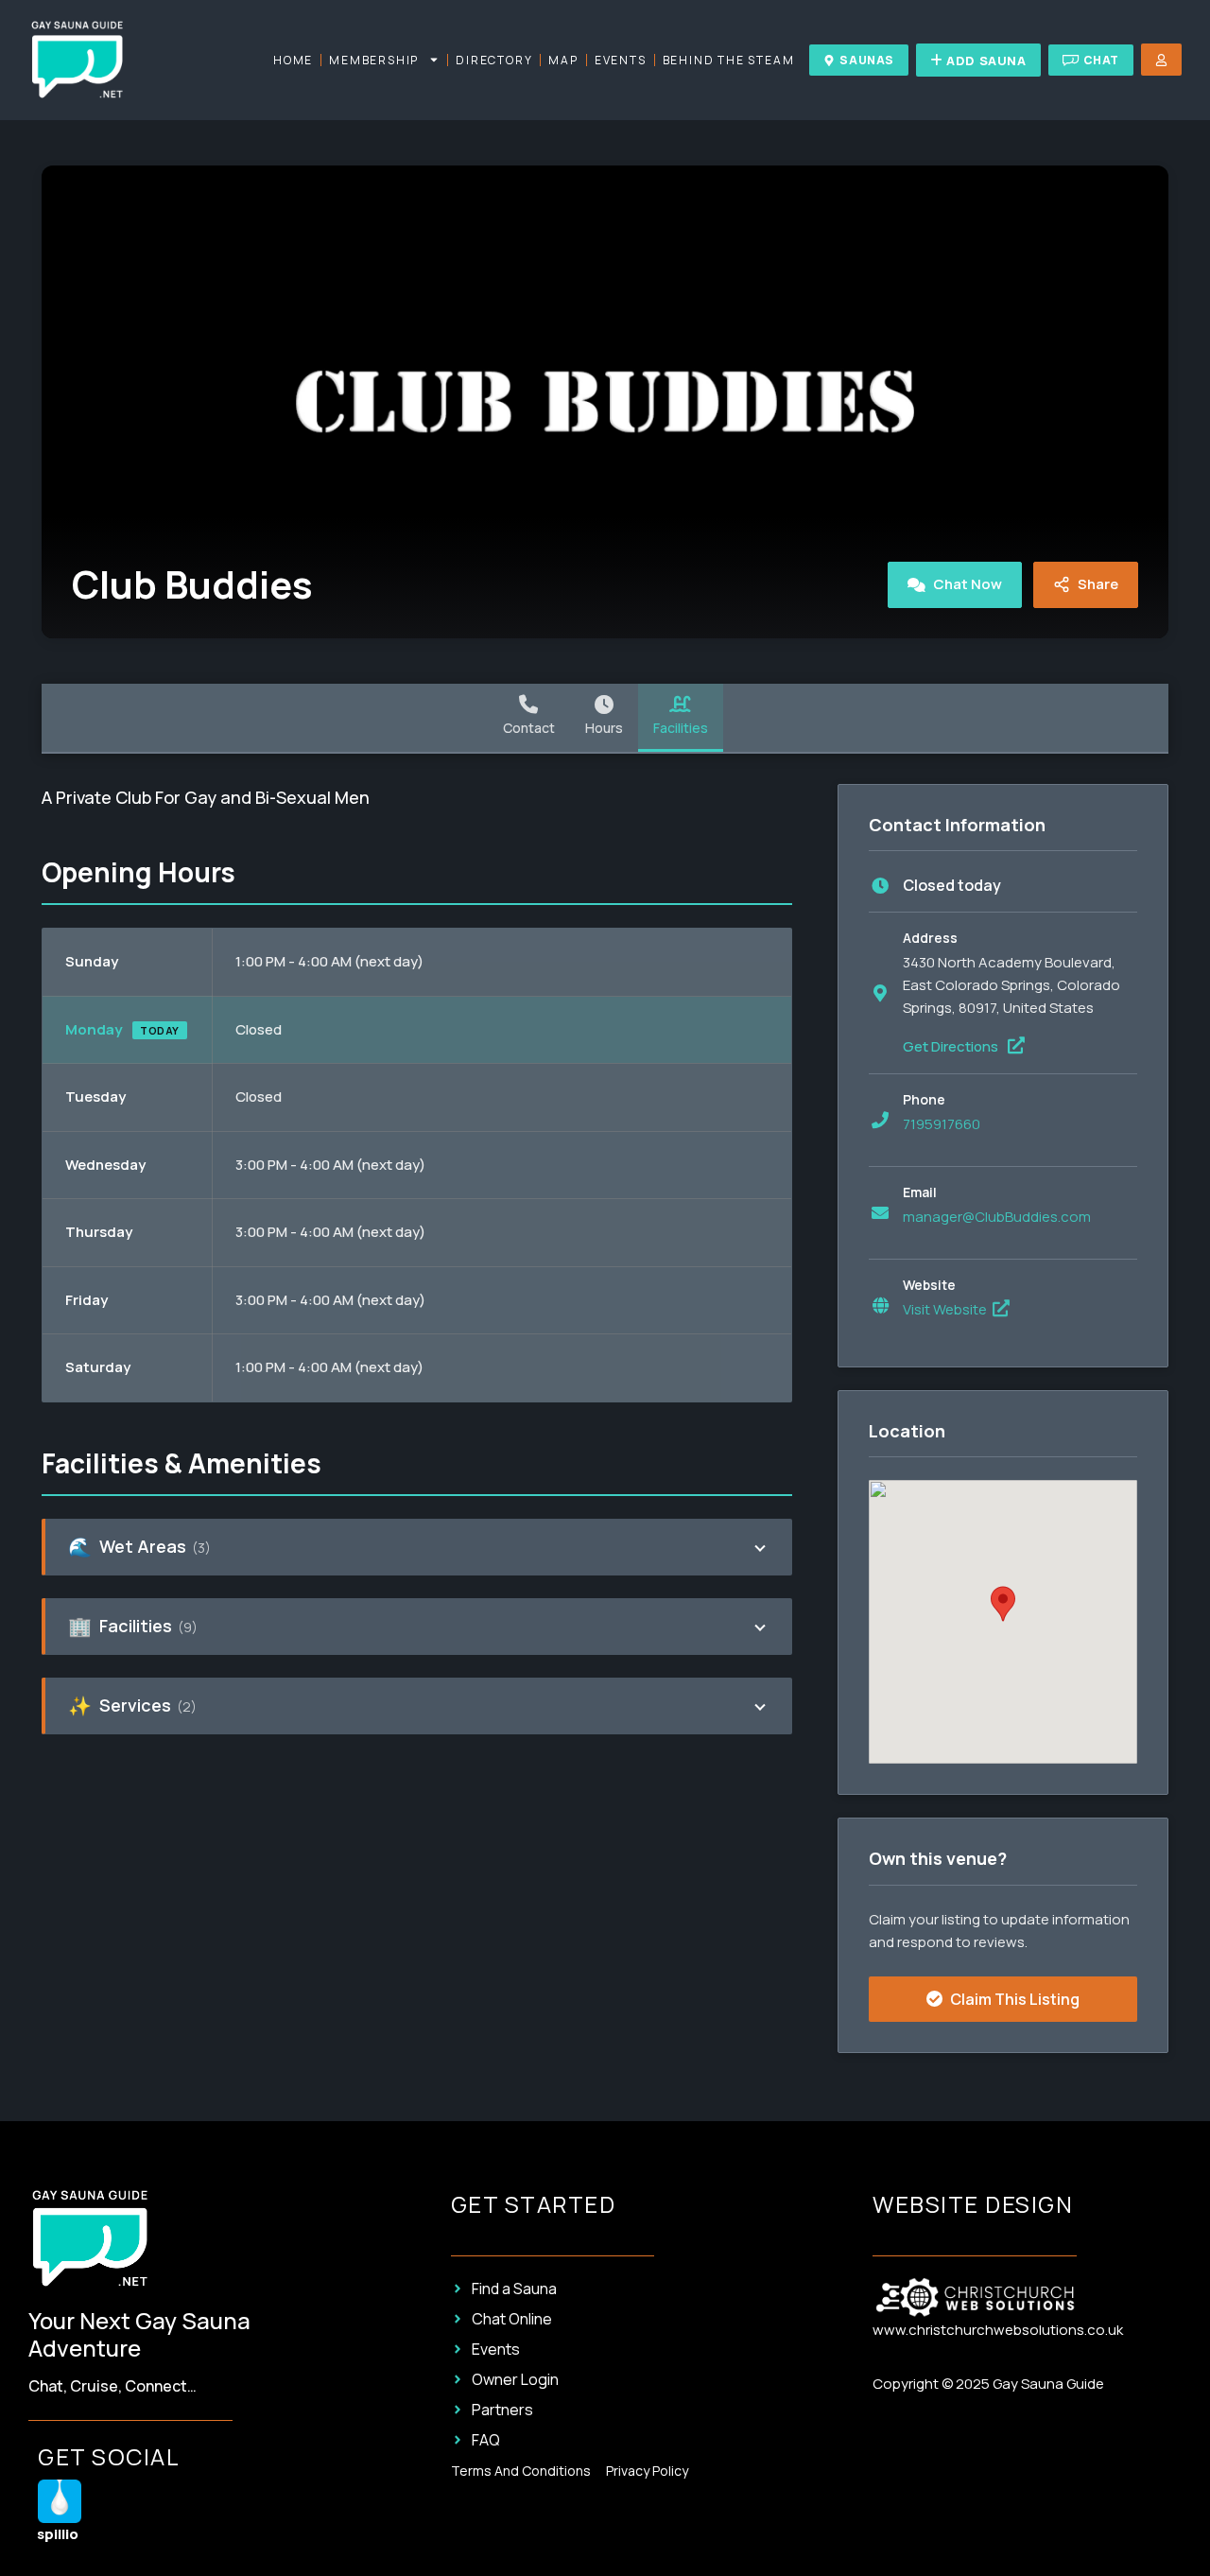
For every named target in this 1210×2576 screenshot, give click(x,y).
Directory (494, 60)
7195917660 (942, 1124)
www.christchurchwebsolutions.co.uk (998, 2330)
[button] (1003, 1604)
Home (293, 60)
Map (563, 60)
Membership (374, 60)
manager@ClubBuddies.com (997, 1217)
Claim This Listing (1013, 1999)
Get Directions (952, 1046)
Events (621, 60)
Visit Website (946, 1309)
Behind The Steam (729, 60)
